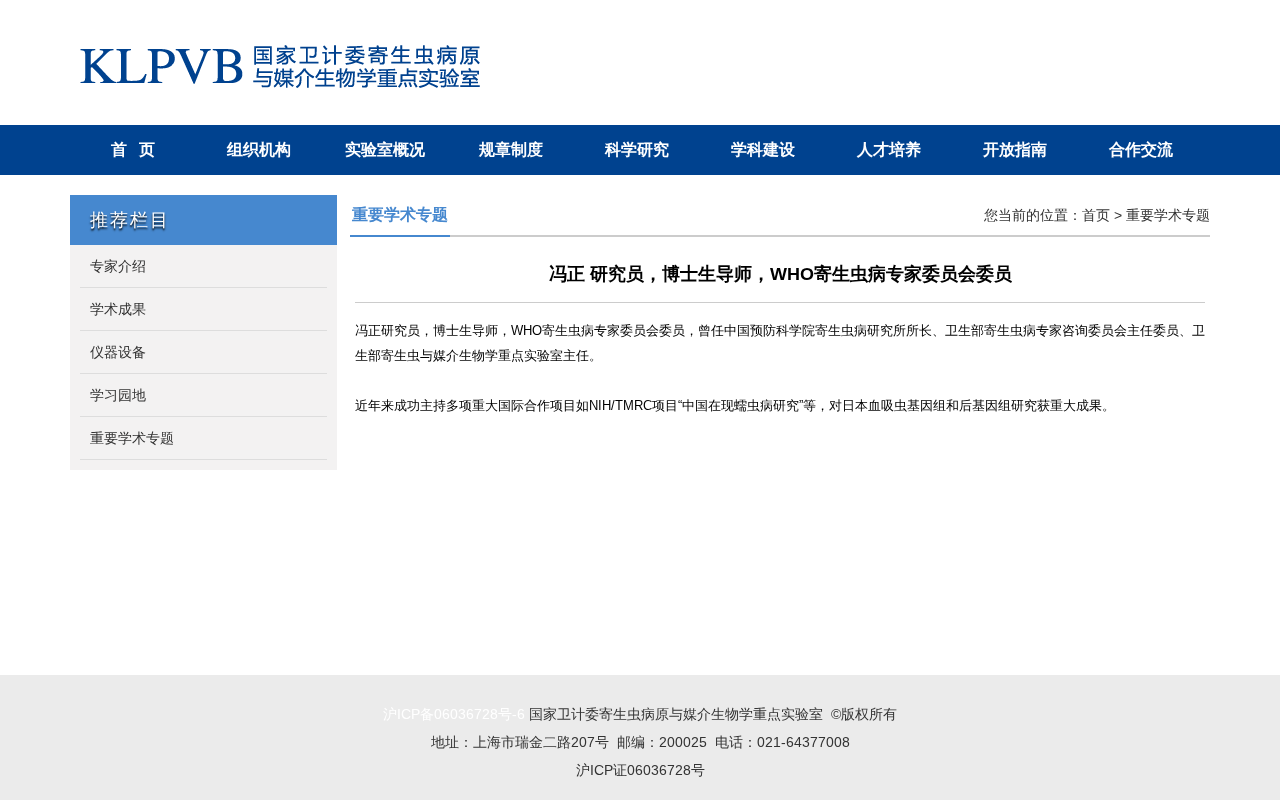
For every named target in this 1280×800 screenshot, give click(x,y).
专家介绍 (118, 266)
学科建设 (763, 149)
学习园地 (118, 395)
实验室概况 (385, 149)
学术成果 (118, 309)
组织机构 (259, 149)
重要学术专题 (132, 438)
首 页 (133, 149)
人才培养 (889, 149)
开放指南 (1015, 149)
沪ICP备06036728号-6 (454, 714)
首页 (1096, 215)
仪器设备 (118, 352)
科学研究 (637, 149)
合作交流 (1141, 149)
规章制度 (511, 149)
